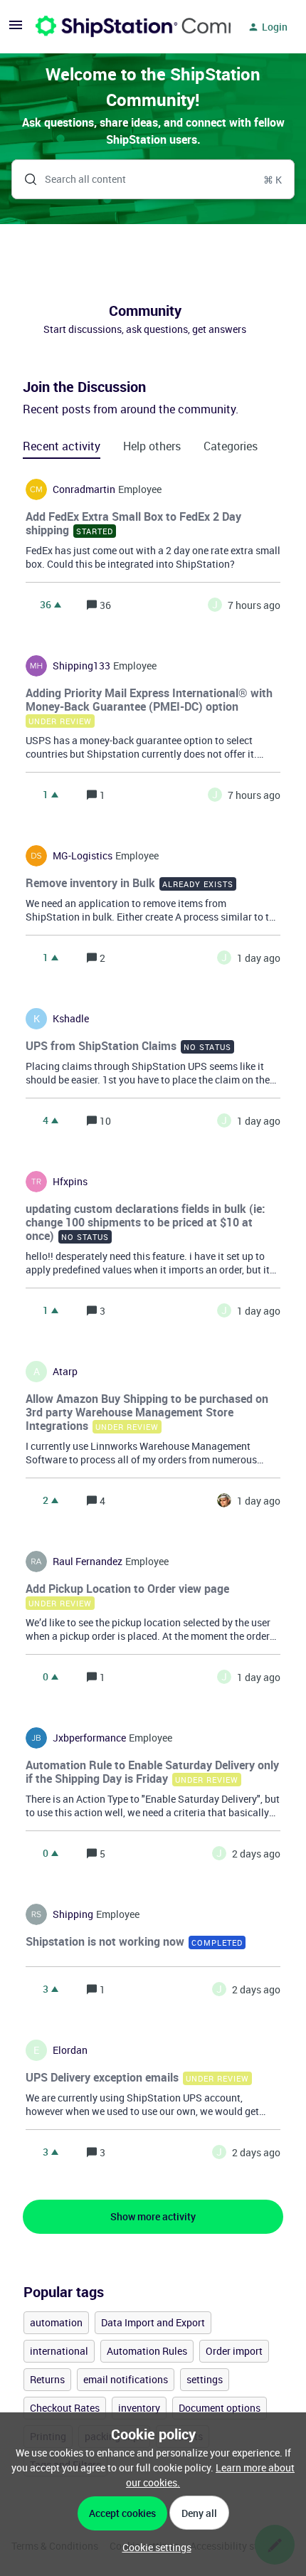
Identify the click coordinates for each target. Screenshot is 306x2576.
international (59, 2351)
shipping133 (81, 666)
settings (205, 2379)
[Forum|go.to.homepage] (125, 27)
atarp (65, 1372)
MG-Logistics (83, 856)
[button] (153, 2547)
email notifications (126, 2379)
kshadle (71, 1019)
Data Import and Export (153, 2322)
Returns (47, 2379)
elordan (70, 2050)
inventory (139, 2408)
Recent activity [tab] (62, 446)
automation (56, 2322)
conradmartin (84, 489)
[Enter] (25, 179)
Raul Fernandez (88, 1562)
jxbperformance (89, 1738)
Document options (220, 2408)
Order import (234, 2351)
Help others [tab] (152, 446)
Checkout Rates (65, 2408)
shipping (73, 1914)
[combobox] (153, 179)
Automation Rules (147, 2351)
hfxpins (70, 1182)
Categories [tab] (231, 446)
